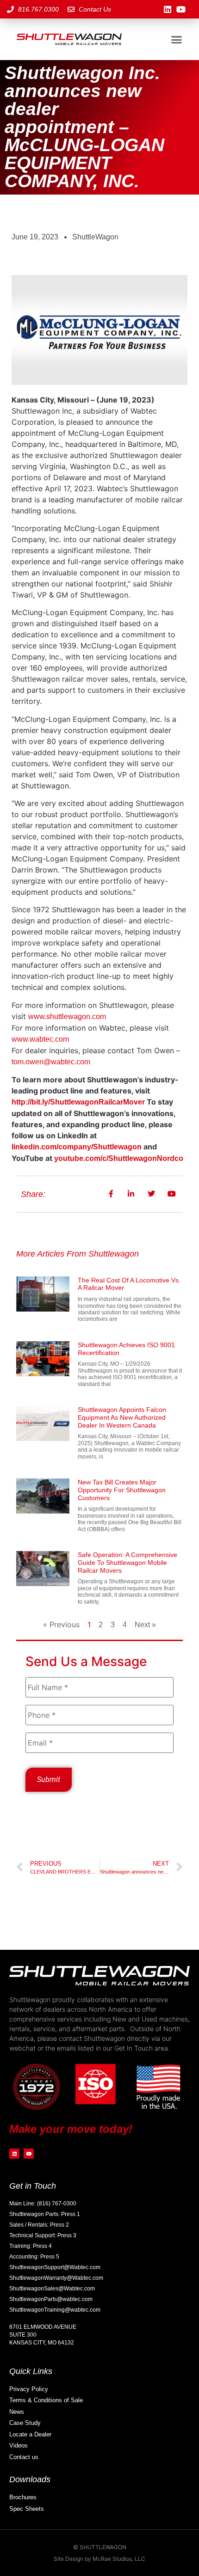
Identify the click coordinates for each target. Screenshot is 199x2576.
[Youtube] (181, 9)
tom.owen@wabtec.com (51, 1062)
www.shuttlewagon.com (67, 1016)
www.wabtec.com (40, 1039)
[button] (176, 39)
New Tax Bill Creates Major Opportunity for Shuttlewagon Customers (122, 1490)
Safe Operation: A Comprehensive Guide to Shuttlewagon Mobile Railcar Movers (127, 1563)
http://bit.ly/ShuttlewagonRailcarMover (78, 1102)
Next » (145, 1625)
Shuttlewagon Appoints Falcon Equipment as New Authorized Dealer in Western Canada (122, 1417)
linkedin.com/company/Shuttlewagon (77, 1147)
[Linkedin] (168, 9)
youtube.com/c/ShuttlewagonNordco (119, 1158)
